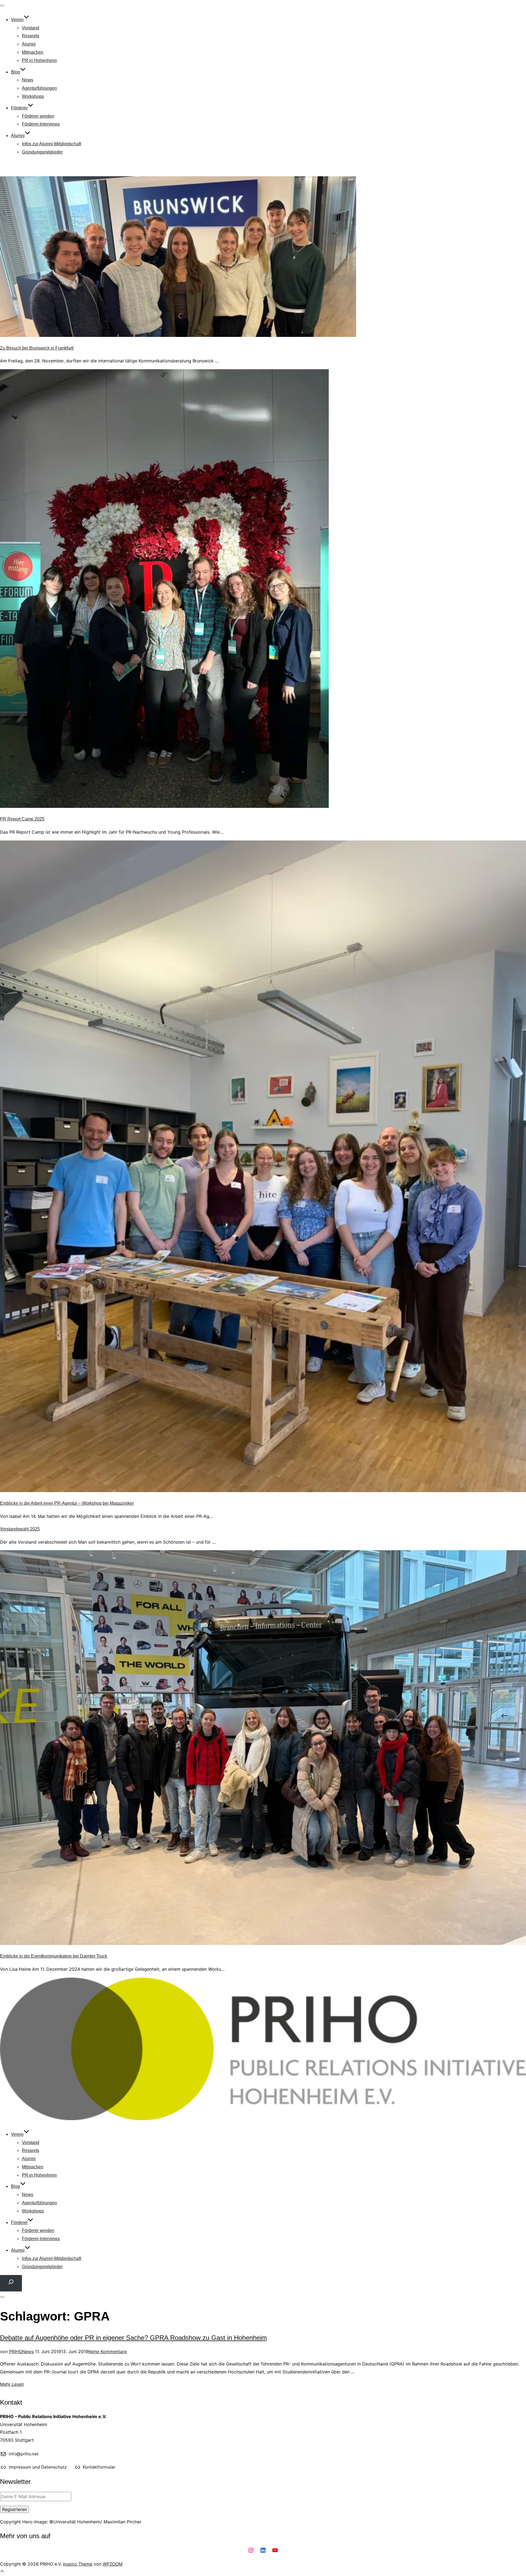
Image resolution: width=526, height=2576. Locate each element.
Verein (17, 20)
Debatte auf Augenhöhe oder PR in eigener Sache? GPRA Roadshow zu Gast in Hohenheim (133, 2338)
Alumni (29, 44)
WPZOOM (113, 2564)
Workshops (33, 96)
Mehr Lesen (12, 2384)
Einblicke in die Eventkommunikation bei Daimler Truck (54, 1956)
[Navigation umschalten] (2, 5)
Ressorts (31, 36)
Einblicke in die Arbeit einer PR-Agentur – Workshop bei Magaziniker (67, 1503)
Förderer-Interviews (41, 124)
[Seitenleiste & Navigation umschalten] (2, 2297)
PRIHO (16, 2351)
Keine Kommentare (107, 2351)
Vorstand (31, 28)
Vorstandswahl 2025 (20, 1529)
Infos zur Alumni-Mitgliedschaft (52, 144)
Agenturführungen (39, 88)
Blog (15, 72)
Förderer (19, 108)
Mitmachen (33, 52)
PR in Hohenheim (39, 60)
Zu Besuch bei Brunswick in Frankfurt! (37, 348)
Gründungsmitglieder (42, 152)
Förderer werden (38, 116)
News (28, 80)
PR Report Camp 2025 (22, 819)
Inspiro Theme (78, 2564)
